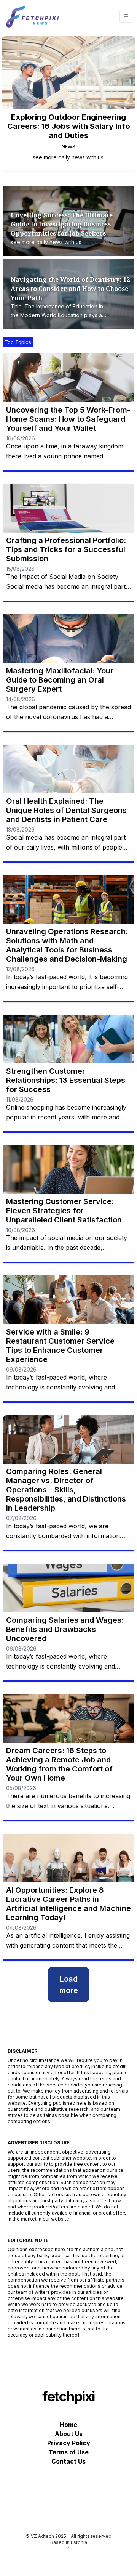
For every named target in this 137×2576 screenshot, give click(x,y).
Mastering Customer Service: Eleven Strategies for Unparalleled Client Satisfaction (64, 1211)
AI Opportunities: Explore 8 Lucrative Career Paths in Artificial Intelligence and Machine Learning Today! (68, 1904)
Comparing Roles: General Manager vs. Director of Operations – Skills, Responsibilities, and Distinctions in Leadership (66, 1490)
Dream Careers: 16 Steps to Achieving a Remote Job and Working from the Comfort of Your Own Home (59, 1764)
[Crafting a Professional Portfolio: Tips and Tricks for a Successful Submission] (68, 508)
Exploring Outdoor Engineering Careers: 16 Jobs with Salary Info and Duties (69, 126)
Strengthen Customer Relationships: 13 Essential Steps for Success (66, 1080)
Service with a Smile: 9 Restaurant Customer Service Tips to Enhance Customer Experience (60, 1346)
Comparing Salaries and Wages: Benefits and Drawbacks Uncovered (65, 1629)
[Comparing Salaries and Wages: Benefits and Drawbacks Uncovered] (68, 1588)
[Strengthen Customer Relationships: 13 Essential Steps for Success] (68, 1039)
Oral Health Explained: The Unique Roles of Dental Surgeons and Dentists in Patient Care (66, 810)
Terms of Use (68, 2452)
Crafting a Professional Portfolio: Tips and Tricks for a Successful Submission (66, 549)
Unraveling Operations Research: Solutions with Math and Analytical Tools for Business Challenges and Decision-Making (67, 945)
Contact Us (68, 2461)
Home (68, 2425)
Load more (69, 1985)
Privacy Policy (69, 2443)
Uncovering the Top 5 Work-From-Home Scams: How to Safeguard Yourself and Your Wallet (68, 419)
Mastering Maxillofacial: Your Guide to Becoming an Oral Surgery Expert (60, 680)
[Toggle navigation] (126, 16)
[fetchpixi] (33, 16)
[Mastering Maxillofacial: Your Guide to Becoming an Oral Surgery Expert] (68, 639)
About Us (69, 2434)
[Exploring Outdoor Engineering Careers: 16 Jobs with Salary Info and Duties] (68, 73)
